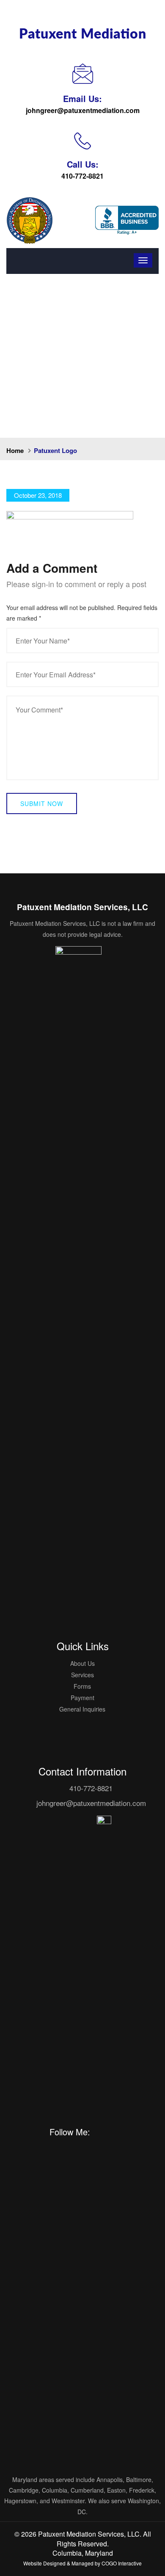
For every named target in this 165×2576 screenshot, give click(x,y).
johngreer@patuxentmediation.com (83, 110)
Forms (82, 1686)
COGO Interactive (122, 2563)
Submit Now (42, 803)
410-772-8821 (82, 176)
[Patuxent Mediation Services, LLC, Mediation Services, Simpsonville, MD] (127, 220)
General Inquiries (82, 1709)
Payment (82, 1698)
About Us (82, 1663)
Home (15, 450)
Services (82, 1675)
